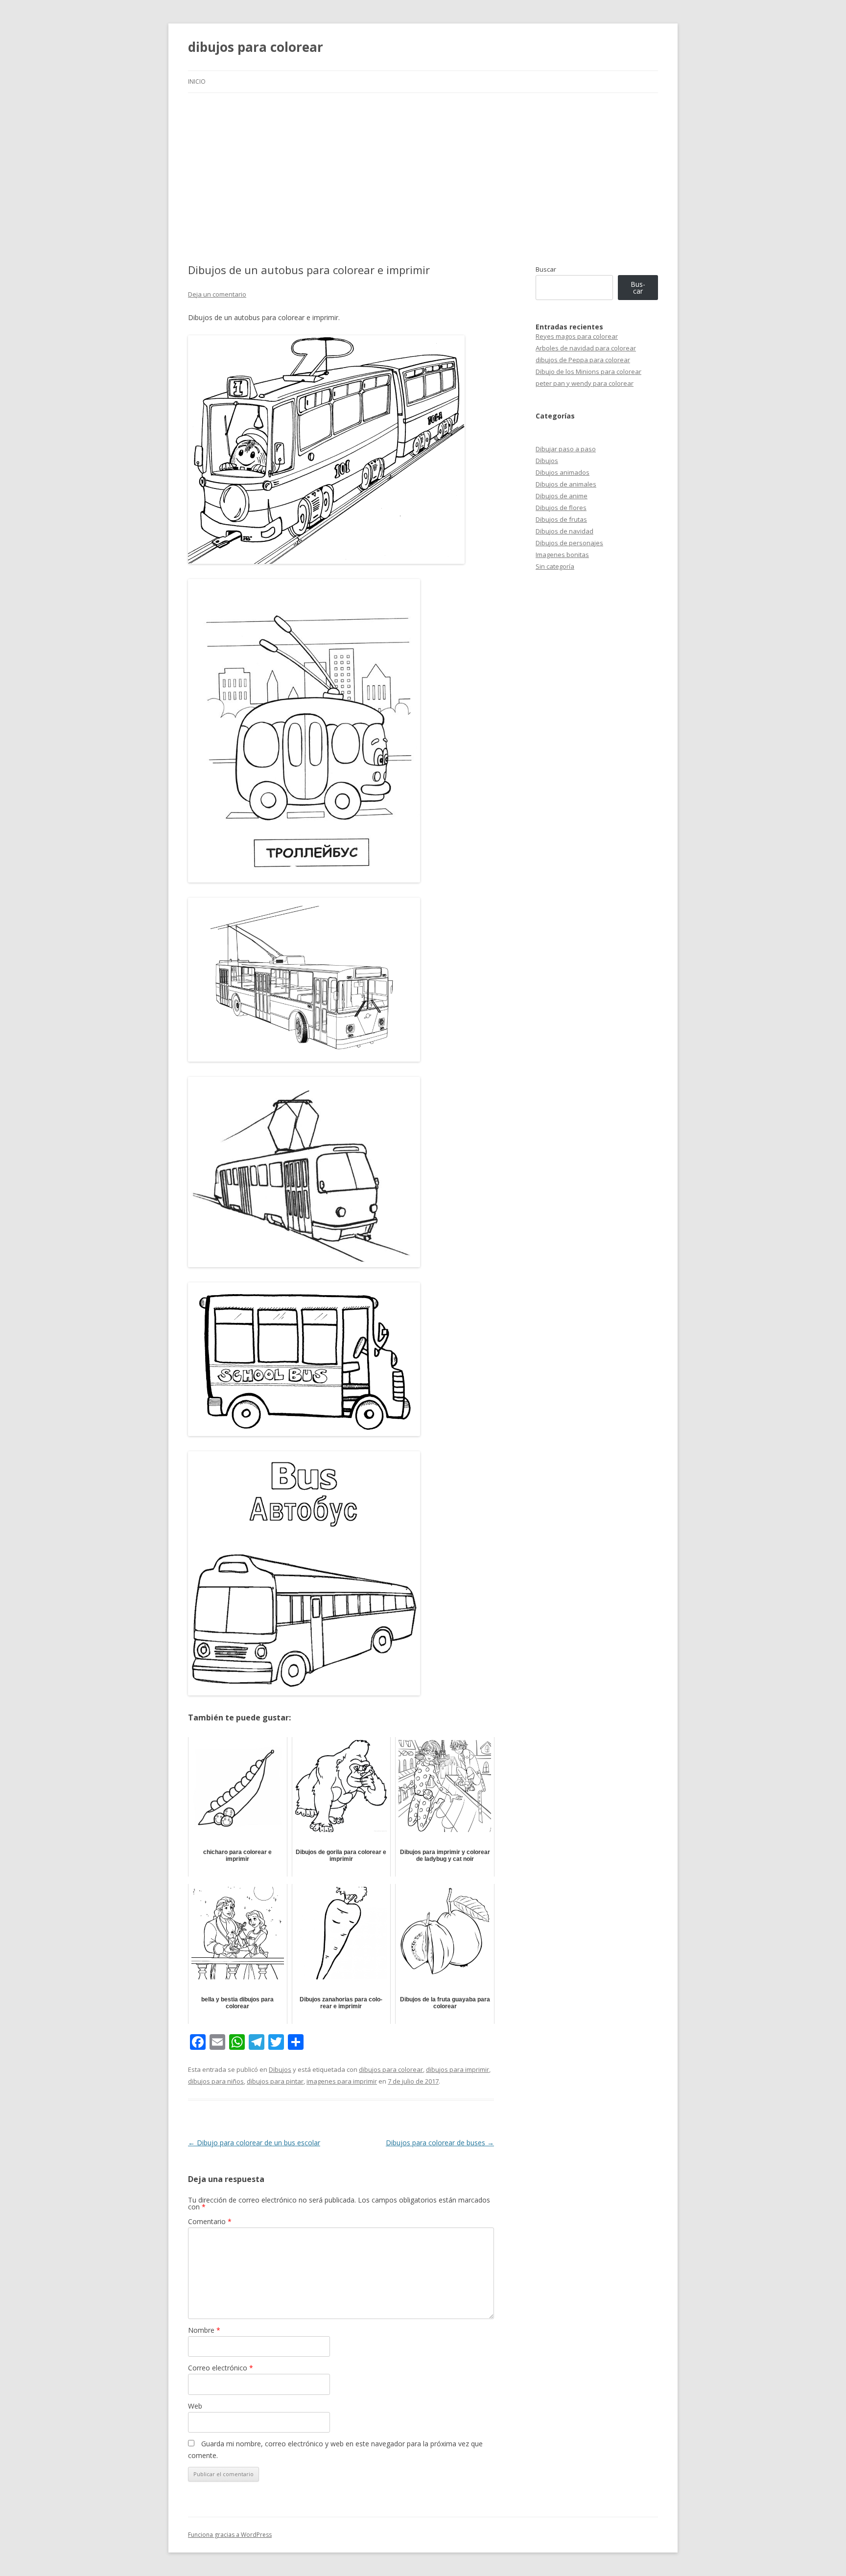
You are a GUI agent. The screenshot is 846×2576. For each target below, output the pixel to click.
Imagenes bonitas (562, 555)
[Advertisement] (423, 166)
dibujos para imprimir (458, 2069)
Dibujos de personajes (569, 543)
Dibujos (280, 2069)
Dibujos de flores (561, 508)
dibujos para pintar (275, 2081)
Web (195, 2406)
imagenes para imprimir (342, 2081)
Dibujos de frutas (561, 519)
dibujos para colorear (256, 47)
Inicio (197, 81)
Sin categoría (555, 566)
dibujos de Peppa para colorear (583, 360)
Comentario (210, 2221)
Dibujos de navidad (564, 531)
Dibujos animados (563, 472)
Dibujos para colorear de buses (440, 2143)
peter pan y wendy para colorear (585, 383)
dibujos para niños (216, 2081)
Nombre (204, 2330)
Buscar (546, 269)
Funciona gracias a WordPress (230, 2535)
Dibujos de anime (562, 496)
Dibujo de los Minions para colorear (588, 371)
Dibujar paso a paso (566, 449)
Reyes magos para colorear (577, 336)
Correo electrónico (221, 2368)
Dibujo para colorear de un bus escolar (254, 2143)
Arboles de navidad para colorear (586, 348)
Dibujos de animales (566, 484)
